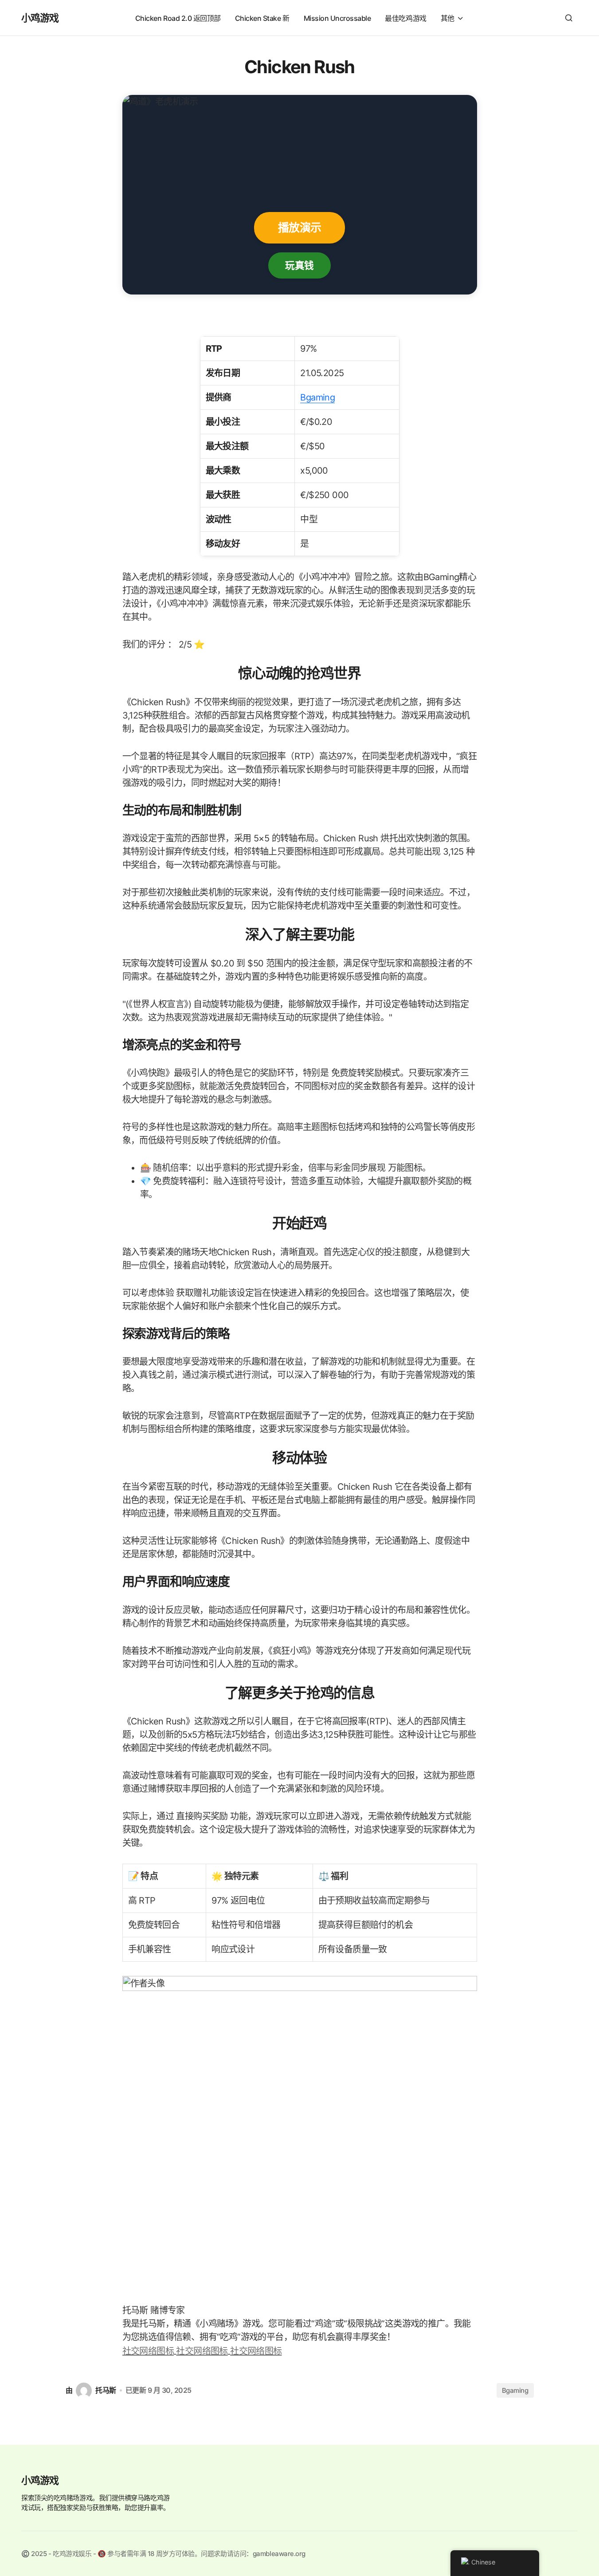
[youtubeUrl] (203, 2350)
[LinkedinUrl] (256, 2350)
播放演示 (299, 228)
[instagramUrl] (149, 2350)
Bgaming (317, 397)
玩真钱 (299, 265)
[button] (569, 18)
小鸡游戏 (40, 18)
